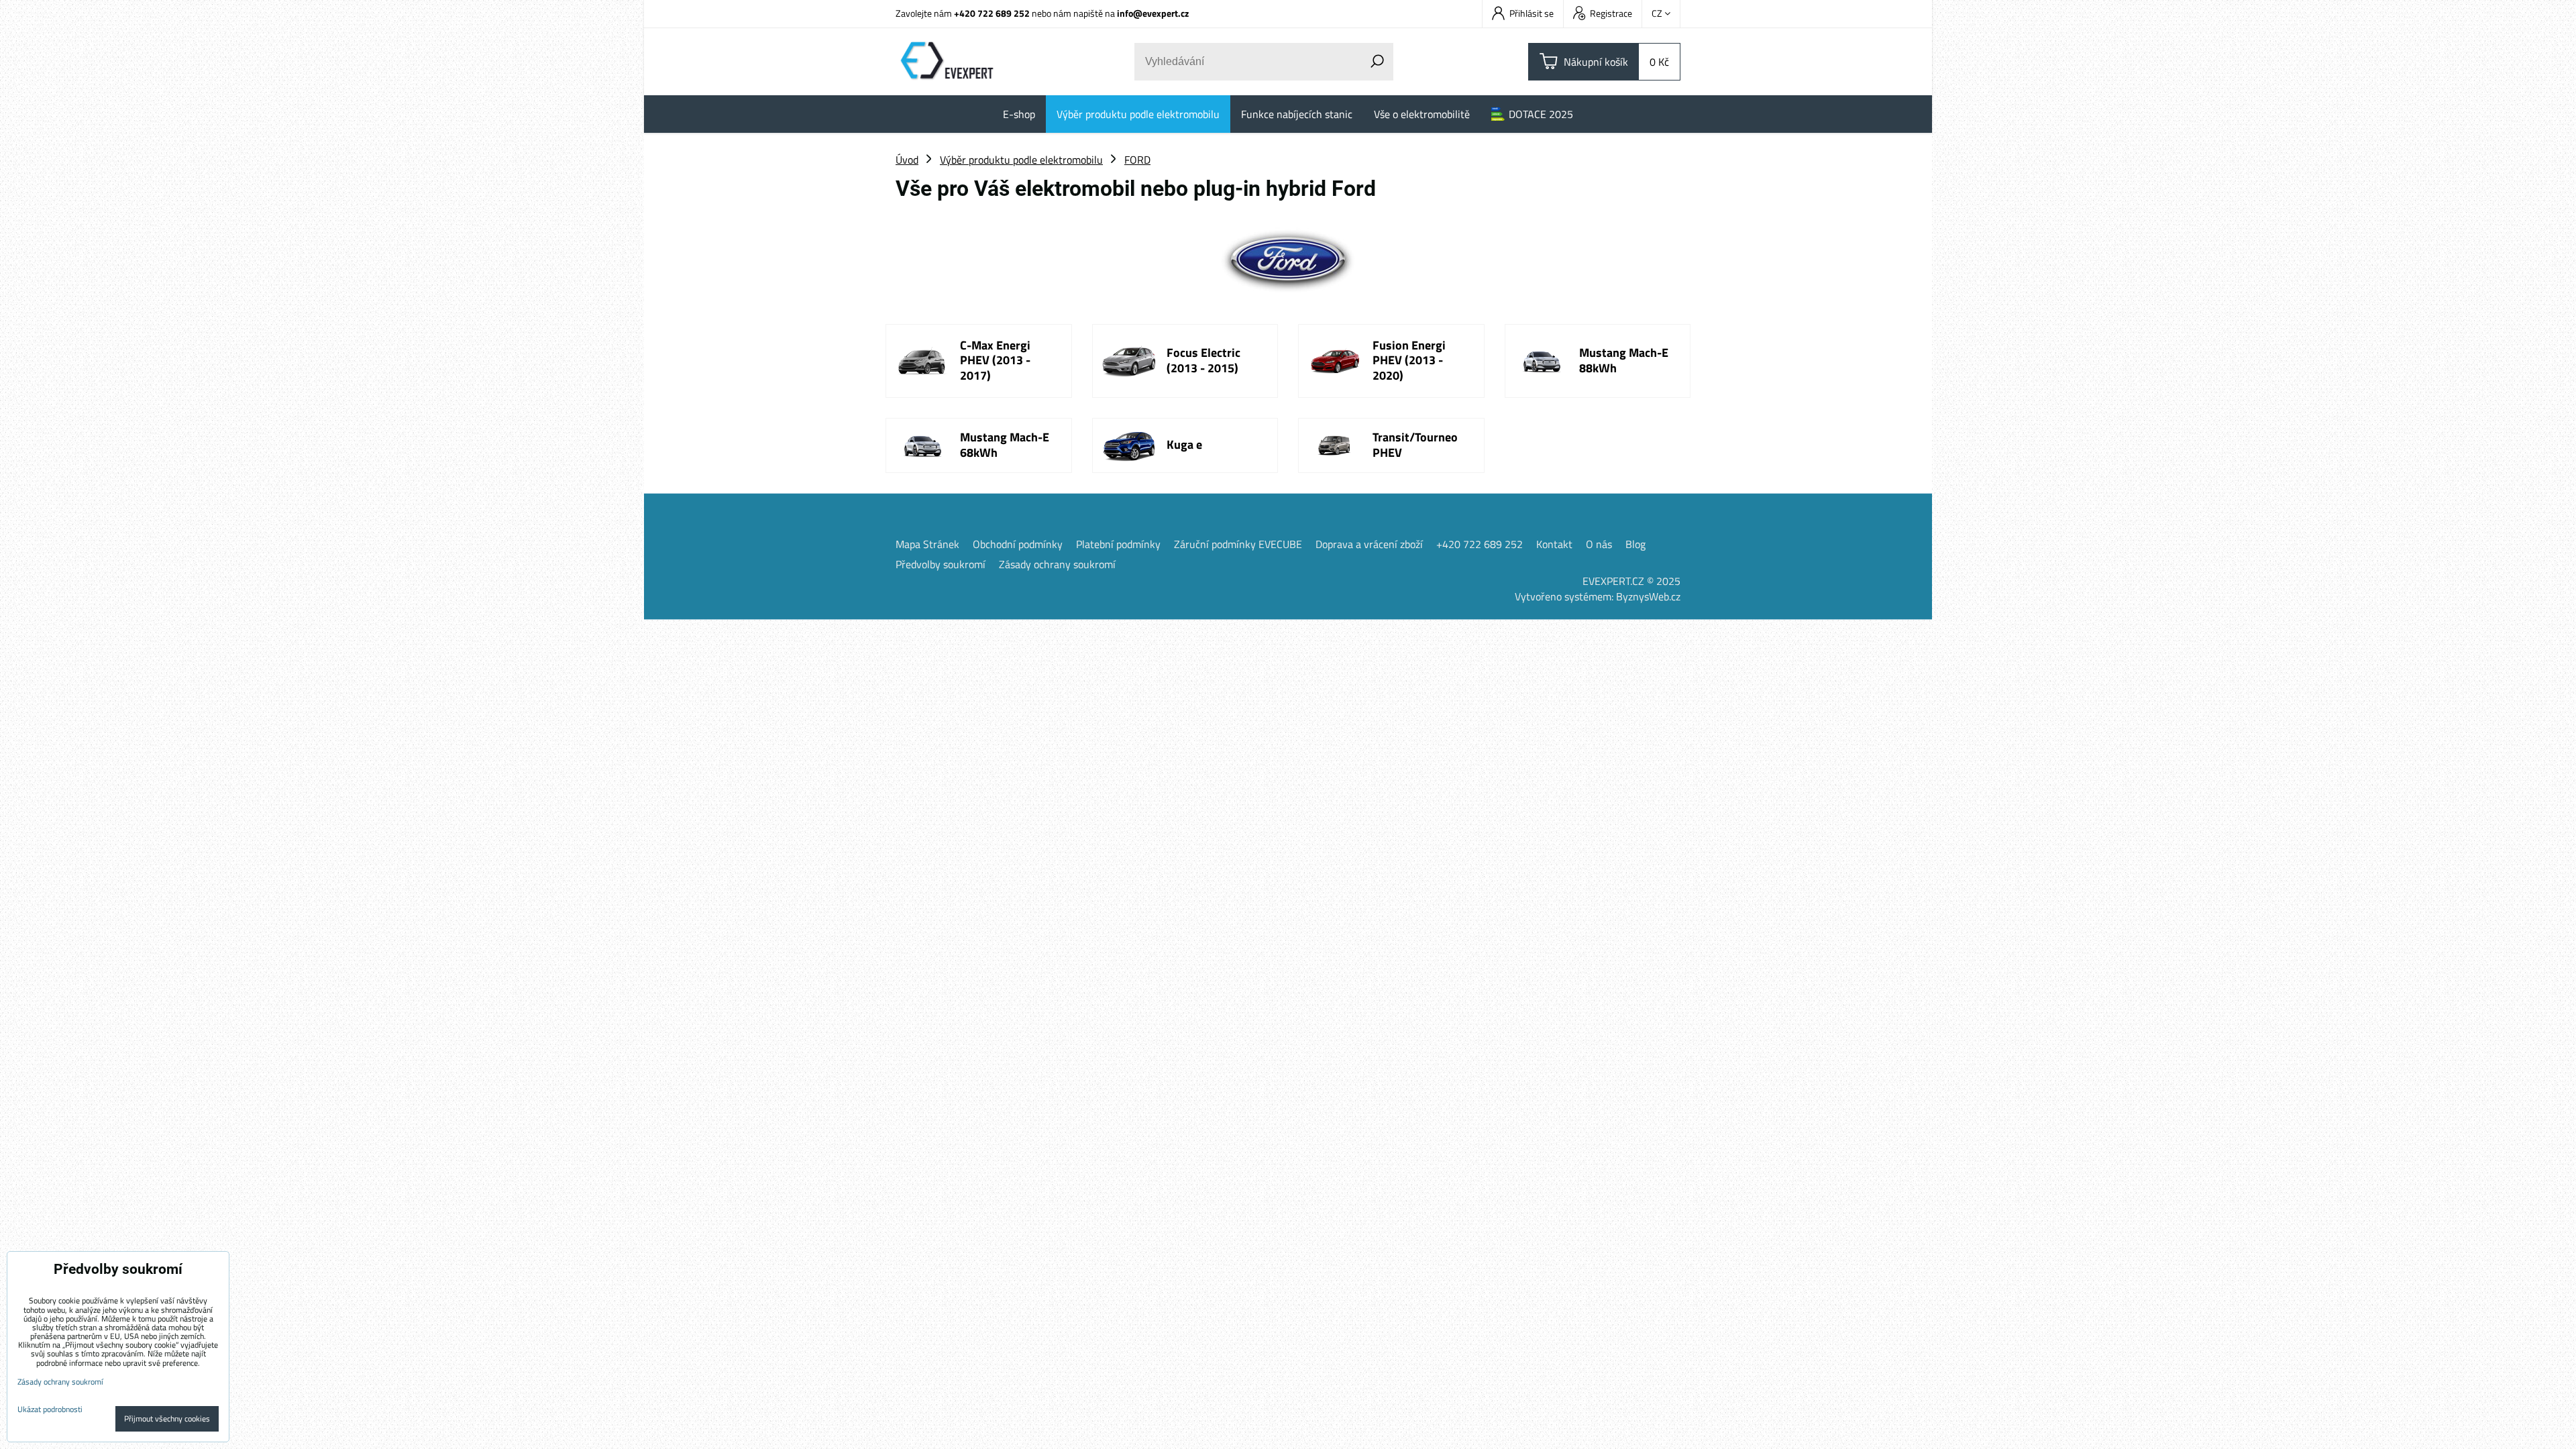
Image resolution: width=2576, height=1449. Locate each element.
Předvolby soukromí (941, 564)
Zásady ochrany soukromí (1057, 564)
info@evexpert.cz (1153, 13)
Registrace (1611, 13)
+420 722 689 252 (992, 13)
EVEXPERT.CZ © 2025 (1631, 581)
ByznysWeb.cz (1648, 596)
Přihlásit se (1532, 13)
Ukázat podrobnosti (50, 1409)
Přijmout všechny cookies (167, 1418)
